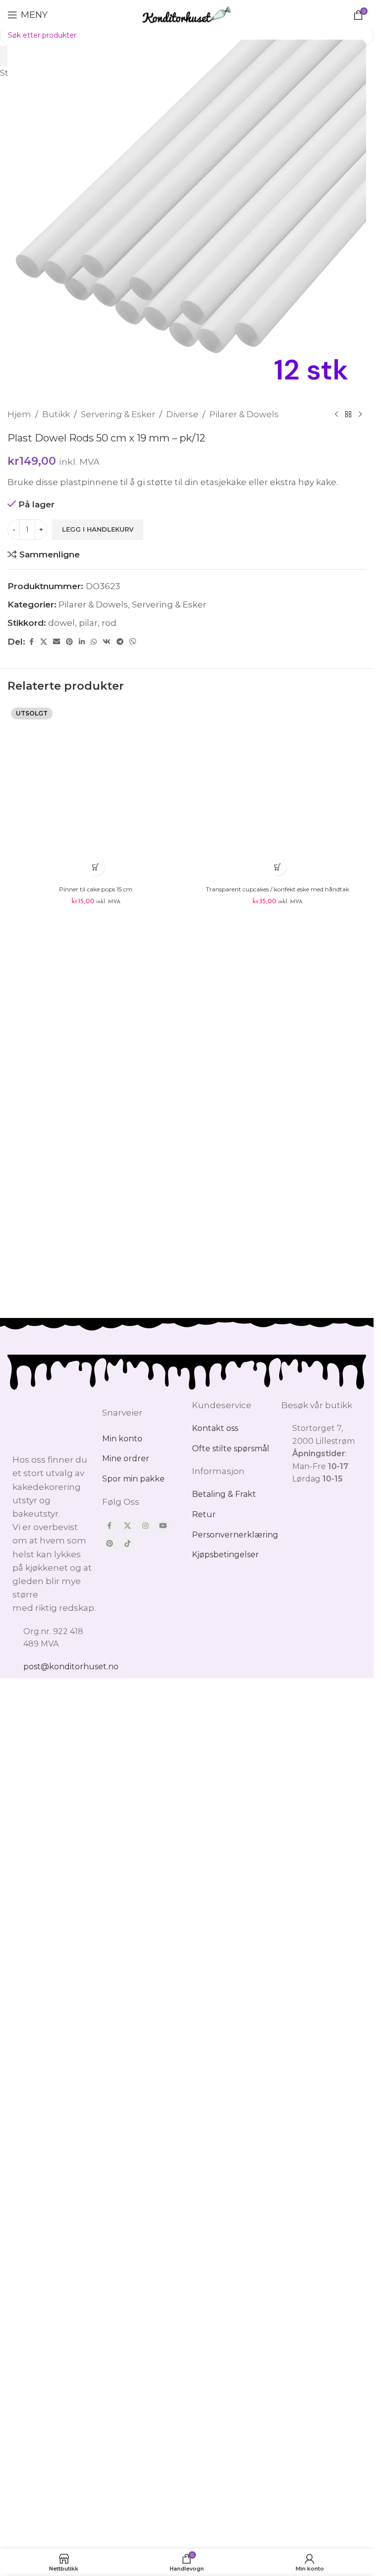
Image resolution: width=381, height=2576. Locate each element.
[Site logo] (187, 14)
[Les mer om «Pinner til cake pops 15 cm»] (96, 1434)
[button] (278, 1434)
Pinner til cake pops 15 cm (96, 1455)
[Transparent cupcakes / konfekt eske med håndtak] (278, 1076)
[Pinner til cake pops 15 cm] (96, 1076)
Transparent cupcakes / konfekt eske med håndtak (278, 1455)
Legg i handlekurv (98, 529)
